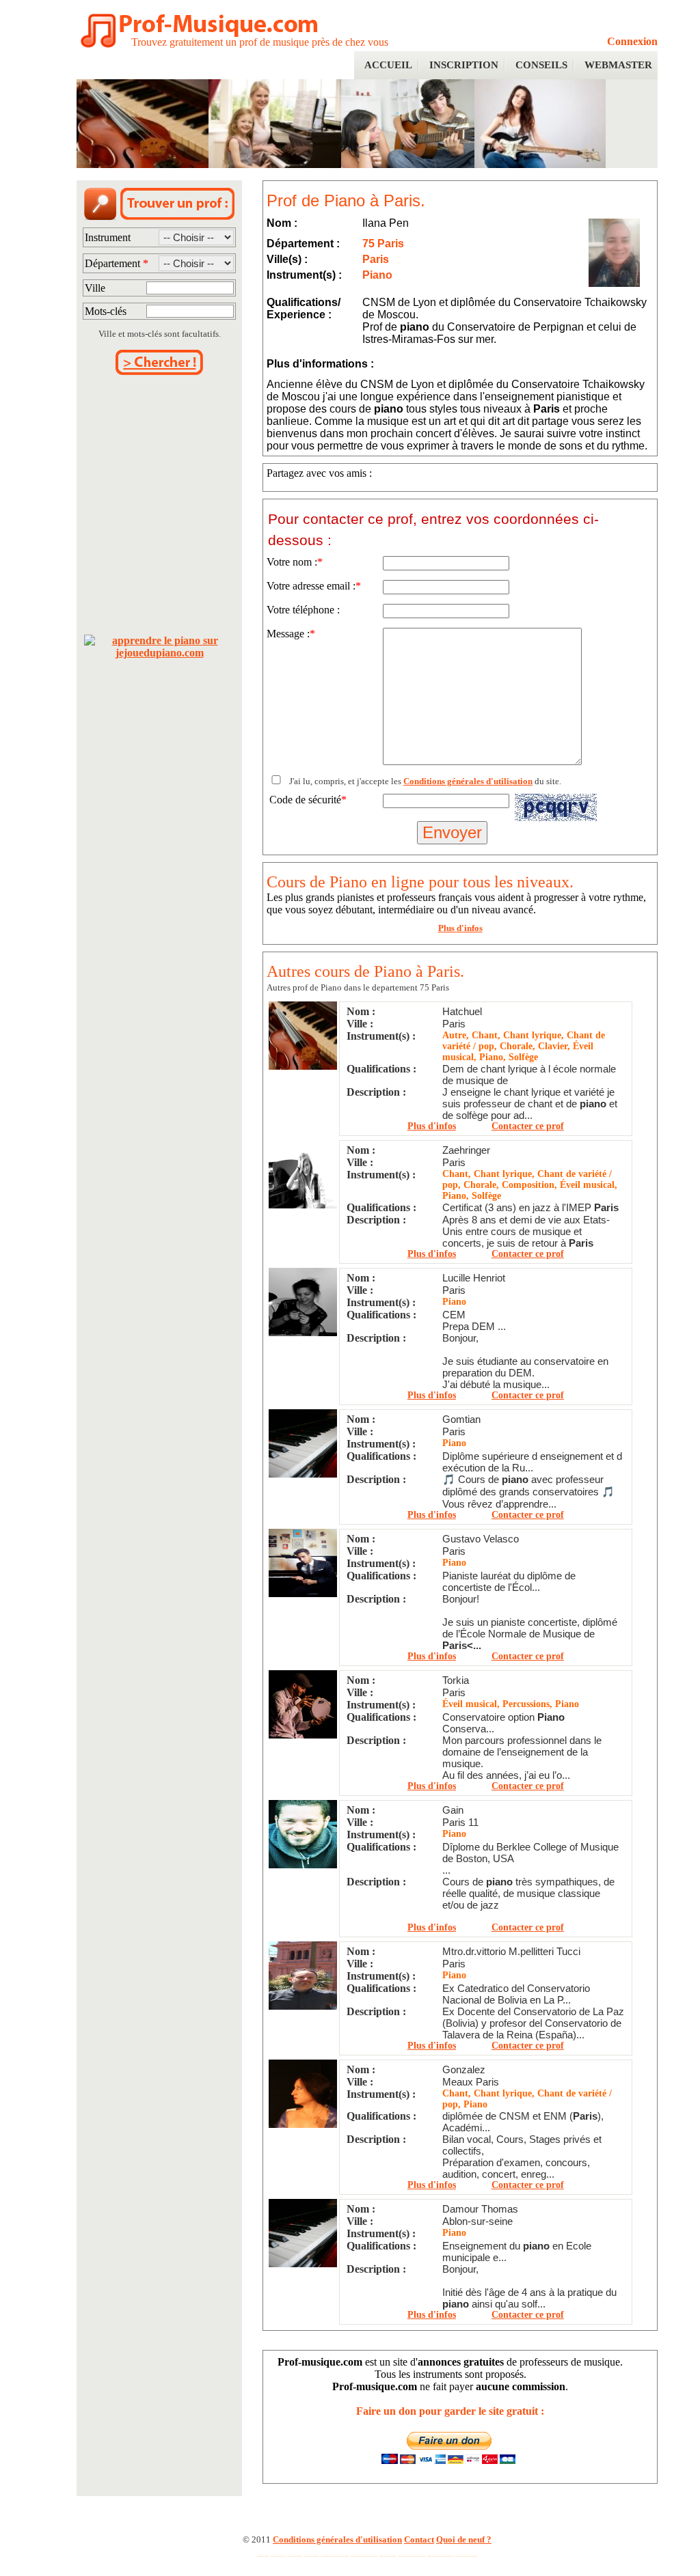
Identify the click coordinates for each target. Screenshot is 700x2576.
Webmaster (618, 65)
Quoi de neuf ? (464, 2539)
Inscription (464, 65)
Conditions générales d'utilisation (468, 781)
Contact (419, 2539)
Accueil (388, 65)
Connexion (632, 41)
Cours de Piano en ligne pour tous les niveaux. (420, 882)
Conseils (541, 65)
